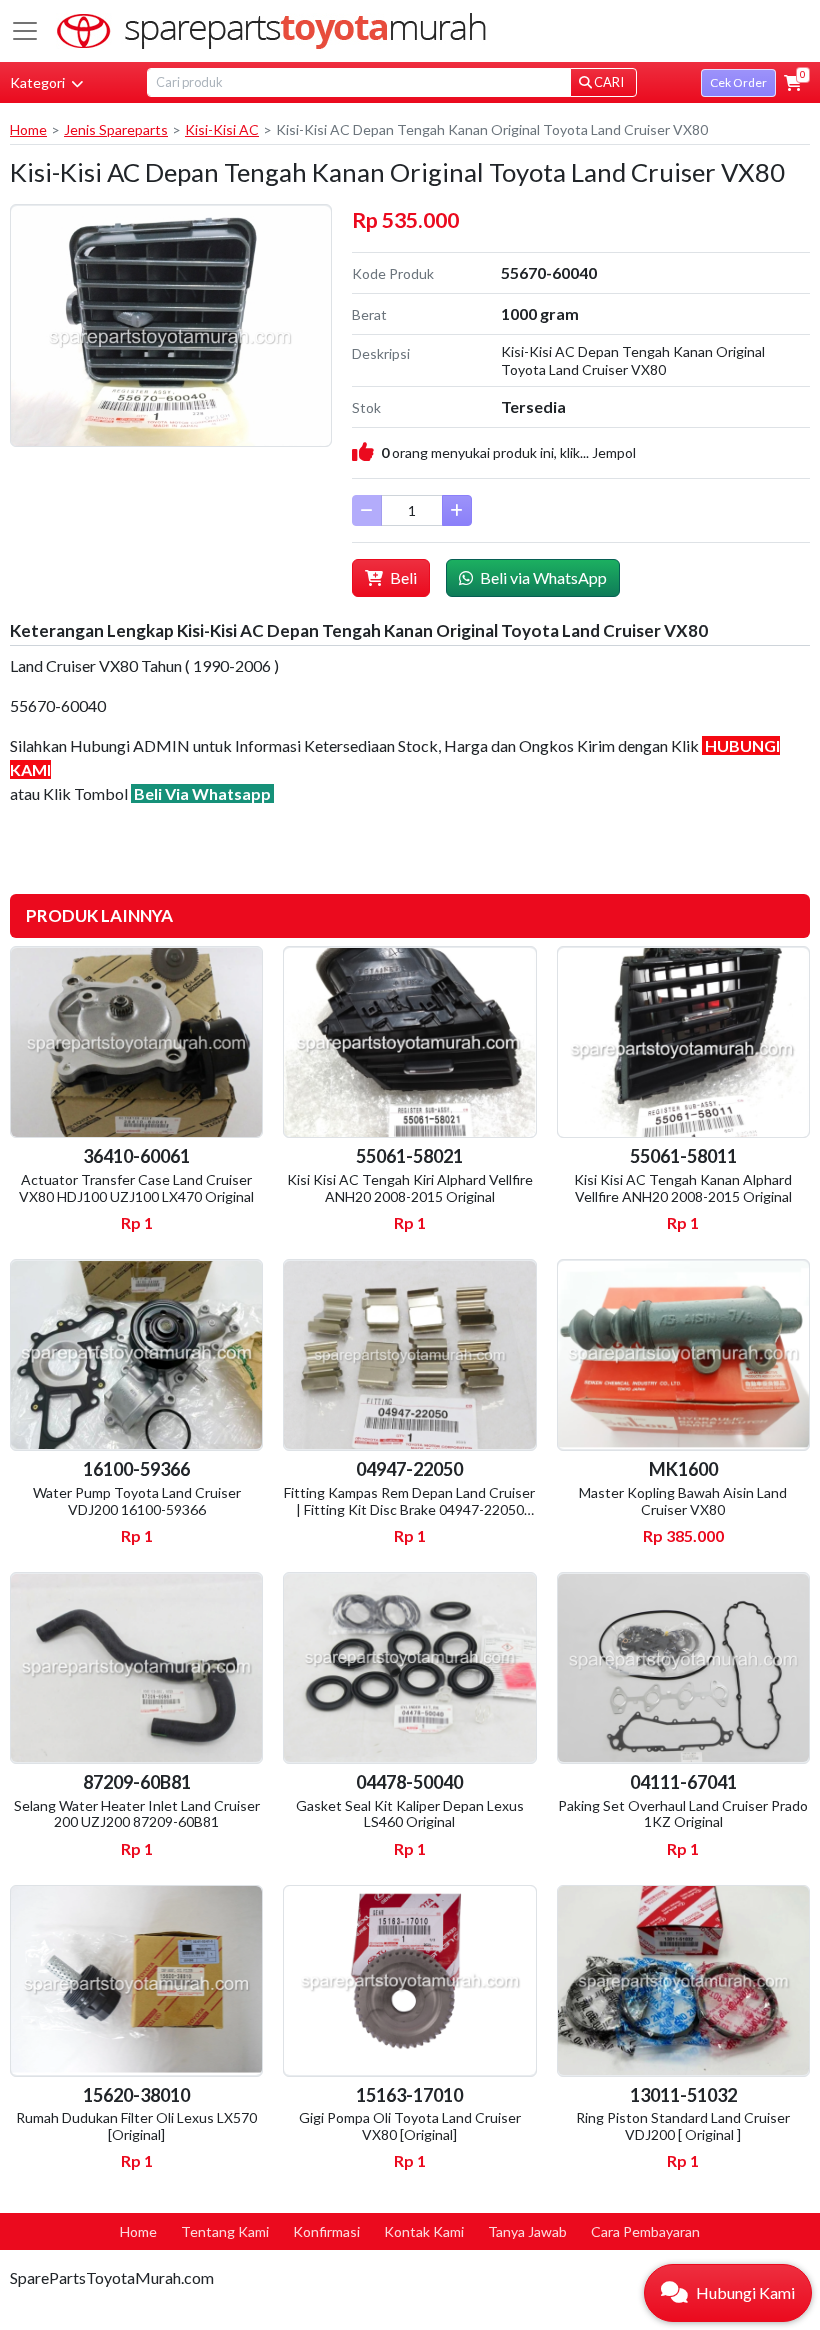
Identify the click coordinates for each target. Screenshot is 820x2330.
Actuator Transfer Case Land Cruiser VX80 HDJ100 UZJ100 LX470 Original (136, 1188)
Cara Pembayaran (645, 2231)
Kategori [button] (39, 82)
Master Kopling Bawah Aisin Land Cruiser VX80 (683, 1501)
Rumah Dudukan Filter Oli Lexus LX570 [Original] (136, 2126)
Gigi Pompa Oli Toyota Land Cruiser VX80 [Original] (410, 2126)
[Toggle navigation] (25, 31)
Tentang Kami (225, 2231)
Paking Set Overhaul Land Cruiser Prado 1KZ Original (683, 1814)
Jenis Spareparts (116, 129)
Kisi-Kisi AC (222, 129)
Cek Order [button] (738, 82)
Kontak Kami (424, 2231)
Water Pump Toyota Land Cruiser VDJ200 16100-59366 (137, 1501)
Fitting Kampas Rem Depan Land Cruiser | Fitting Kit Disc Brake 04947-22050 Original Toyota (409, 1509)
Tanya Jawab (527, 2231)
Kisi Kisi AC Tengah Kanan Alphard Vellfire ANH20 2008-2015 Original (683, 1188)
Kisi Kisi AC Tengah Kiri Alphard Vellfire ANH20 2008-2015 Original (410, 1188)
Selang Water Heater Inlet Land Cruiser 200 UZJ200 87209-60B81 (137, 1814)
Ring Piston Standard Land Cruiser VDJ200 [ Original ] (683, 2126)
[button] (793, 83)
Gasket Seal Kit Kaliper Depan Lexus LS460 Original (410, 1814)
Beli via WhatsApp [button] (542, 577)
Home (28, 129)
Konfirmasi (326, 2231)
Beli (402, 577)
